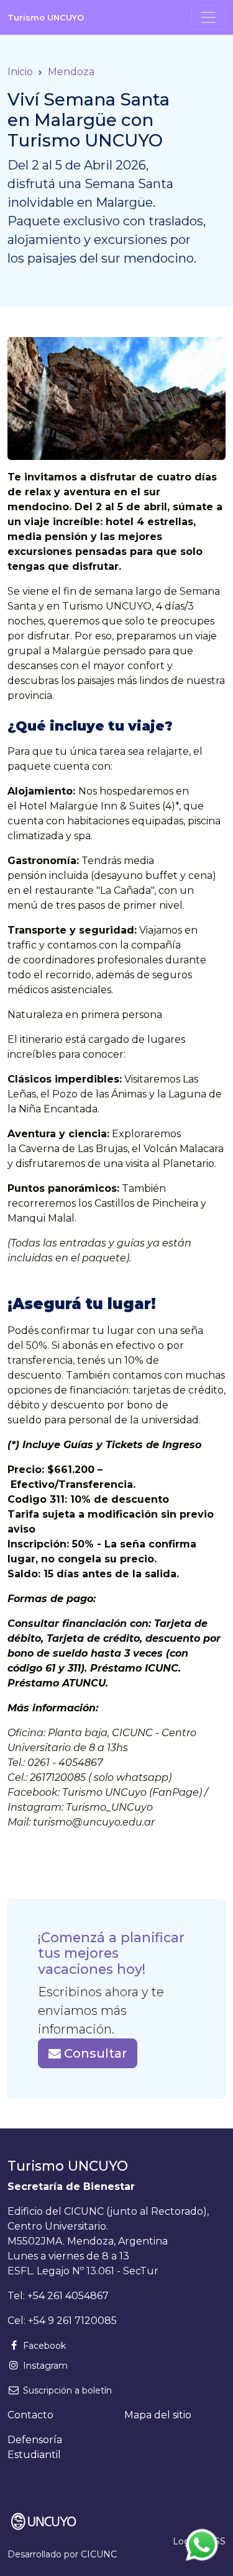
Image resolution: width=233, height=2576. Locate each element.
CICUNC (99, 2554)
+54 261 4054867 (68, 2296)
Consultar (94, 2053)
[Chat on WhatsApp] (202, 2545)
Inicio (20, 72)
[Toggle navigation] (208, 17)
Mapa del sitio (158, 2415)
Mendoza (71, 72)
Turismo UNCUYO (46, 17)
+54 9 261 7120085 (72, 2321)
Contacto (30, 2415)
